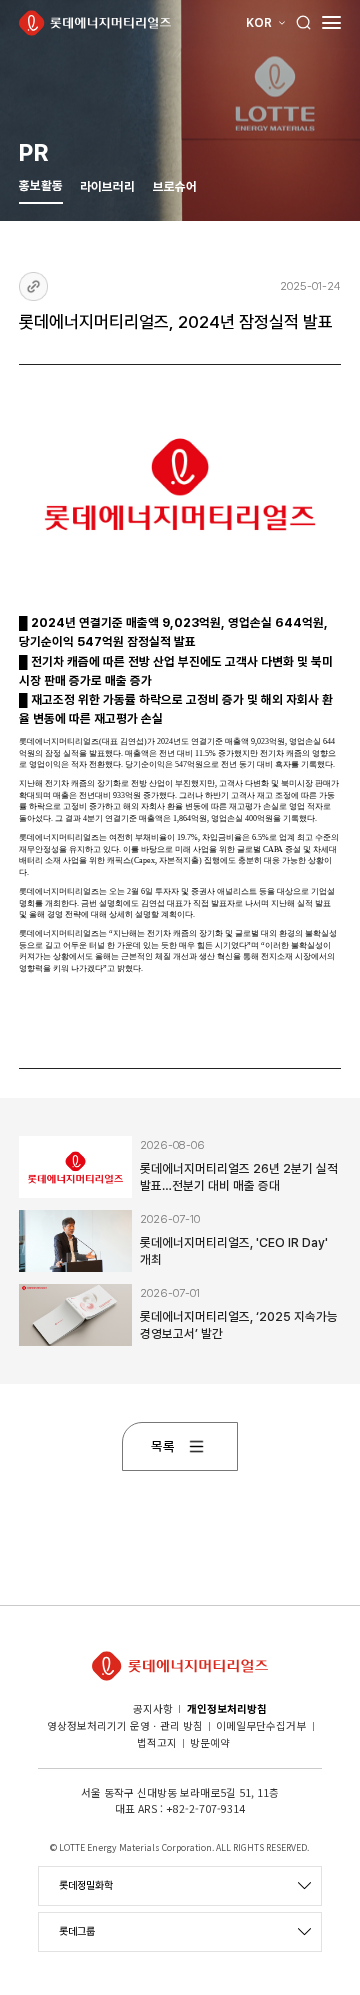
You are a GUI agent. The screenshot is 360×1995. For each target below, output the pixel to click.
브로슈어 (175, 186)
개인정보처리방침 (227, 1708)
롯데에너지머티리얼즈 (95, 23)
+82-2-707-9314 (205, 1808)
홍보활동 (41, 185)
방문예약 (210, 1742)
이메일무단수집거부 (261, 1725)
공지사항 (153, 1708)
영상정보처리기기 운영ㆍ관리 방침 (125, 1725)
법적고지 (157, 1742)
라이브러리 (107, 186)
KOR (259, 23)
